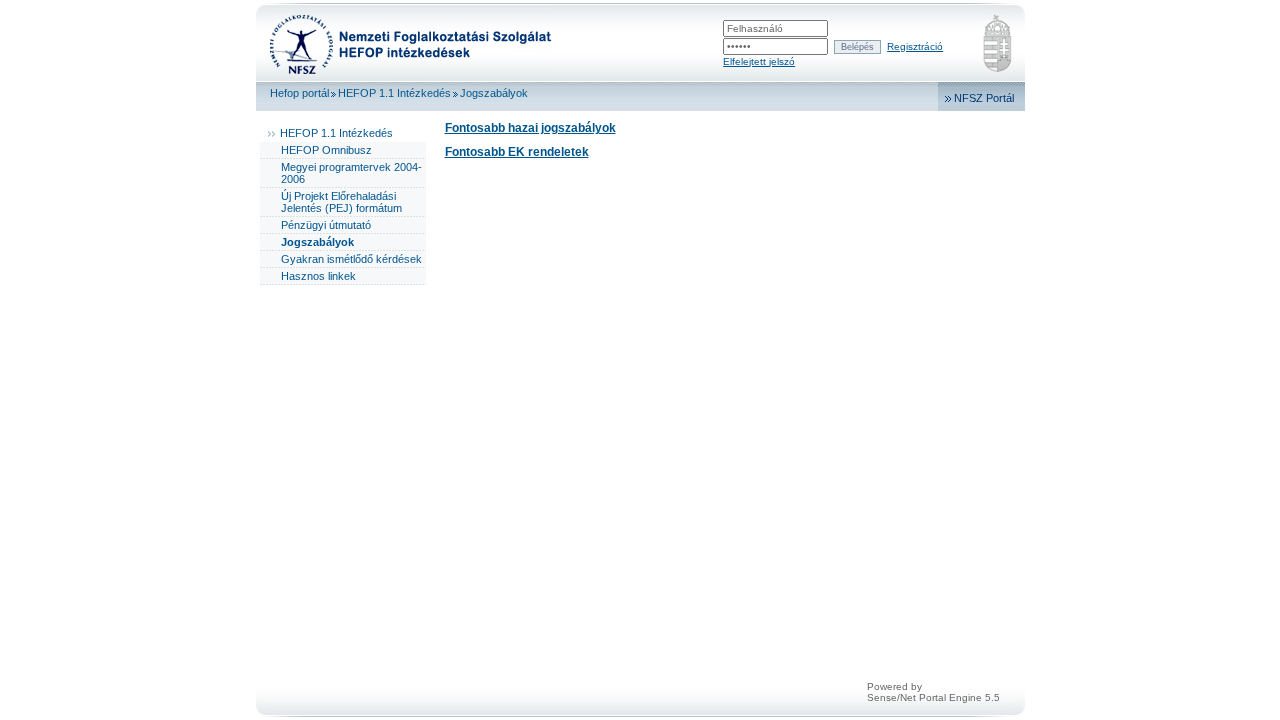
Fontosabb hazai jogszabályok (530, 128)
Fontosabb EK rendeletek (517, 152)
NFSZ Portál (984, 98)
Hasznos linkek (318, 276)
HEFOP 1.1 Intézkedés (394, 93)
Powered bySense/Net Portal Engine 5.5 (933, 692)
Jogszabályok (494, 93)
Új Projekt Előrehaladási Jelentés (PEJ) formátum (341, 202)
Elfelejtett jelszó (759, 61)
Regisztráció (915, 46)
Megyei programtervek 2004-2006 (351, 173)
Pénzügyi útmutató (326, 225)
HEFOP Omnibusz (326, 150)
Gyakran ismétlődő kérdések (351, 259)
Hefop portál (299, 93)
